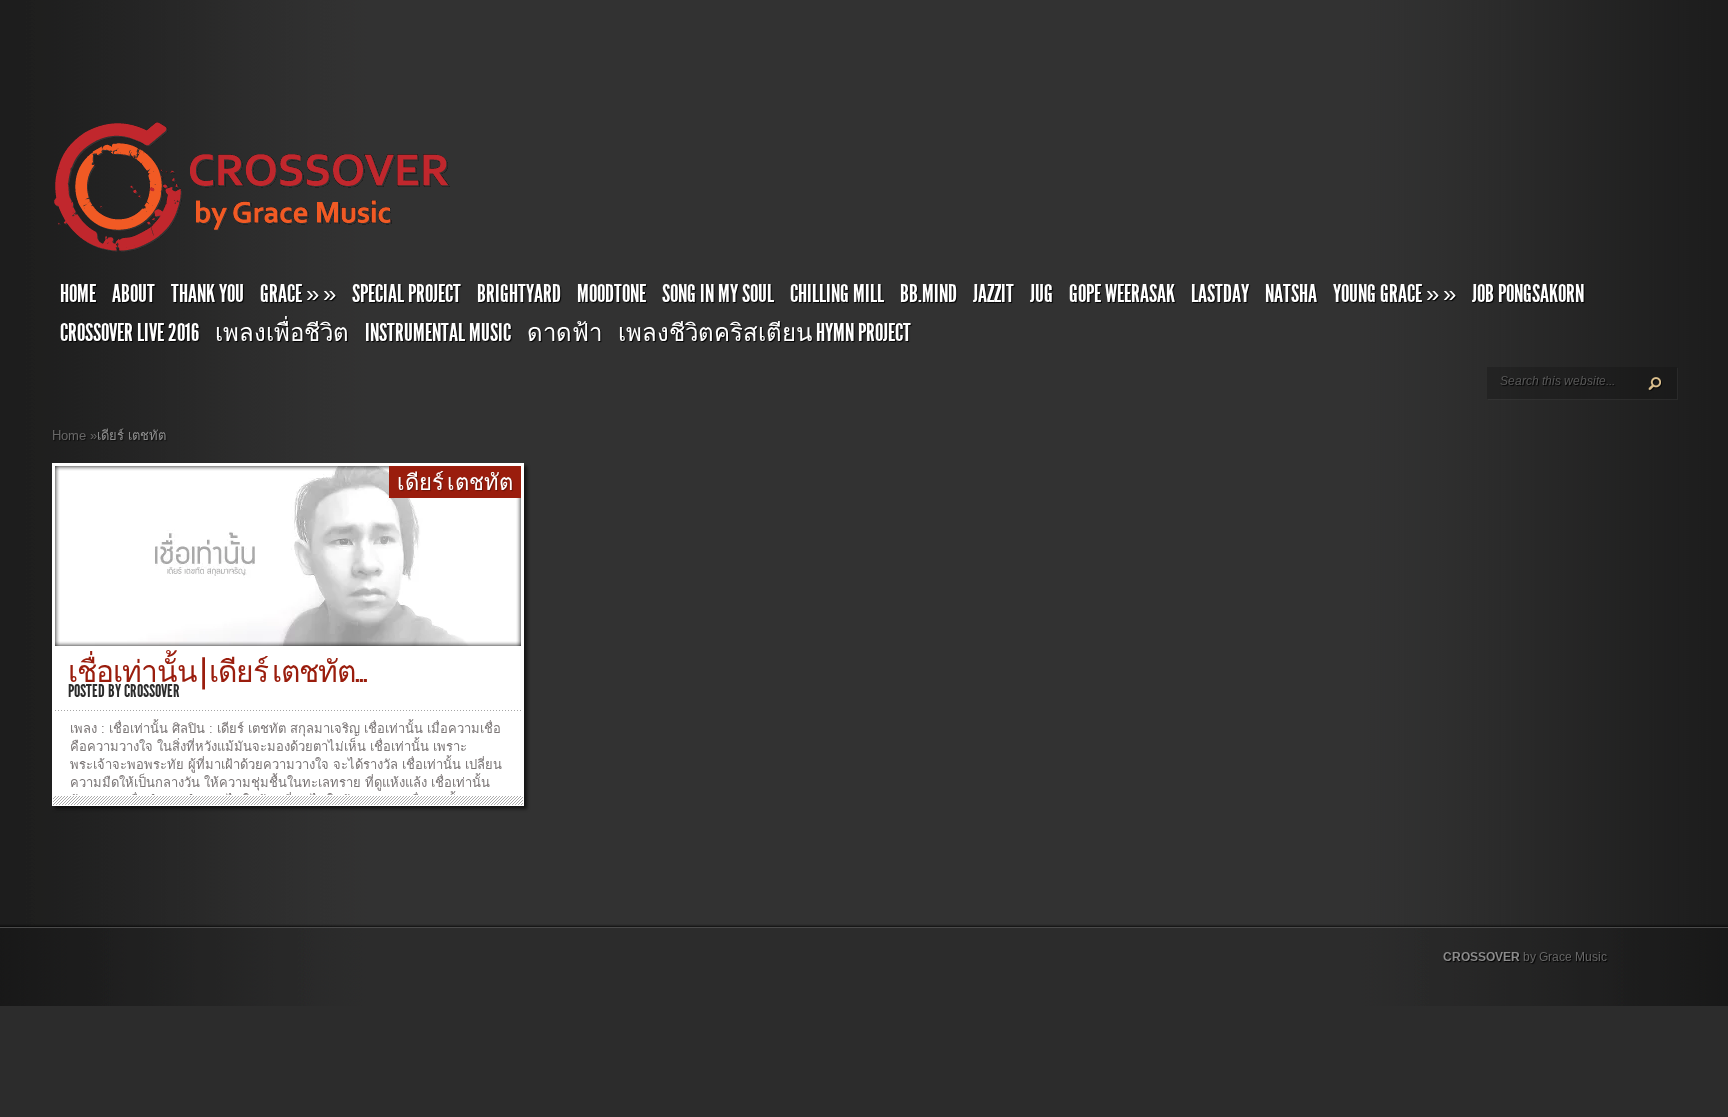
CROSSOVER (1481, 957)
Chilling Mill (837, 294)
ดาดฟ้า (564, 333)
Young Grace (1394, 294)
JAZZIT (993, 294)
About (133, 294)
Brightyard (519, 294)
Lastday (1220, 294)
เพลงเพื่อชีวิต (282, 333)
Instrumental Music (438, 333)
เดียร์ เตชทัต (455, 483)
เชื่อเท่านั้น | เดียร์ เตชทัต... (217, 672)
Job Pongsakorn (1528, 294)
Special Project (406, 294)
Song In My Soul (718, 294)
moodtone (611, 294)
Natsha (1291, 294)
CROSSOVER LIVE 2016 (129, 333)
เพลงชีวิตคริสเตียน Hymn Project (764, 333)
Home (78, 294)
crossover (152, 691)
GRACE (298, 294)
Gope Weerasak (1122, 294)
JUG (1041, 294)
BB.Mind (928, 294)
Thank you (207, 294)
